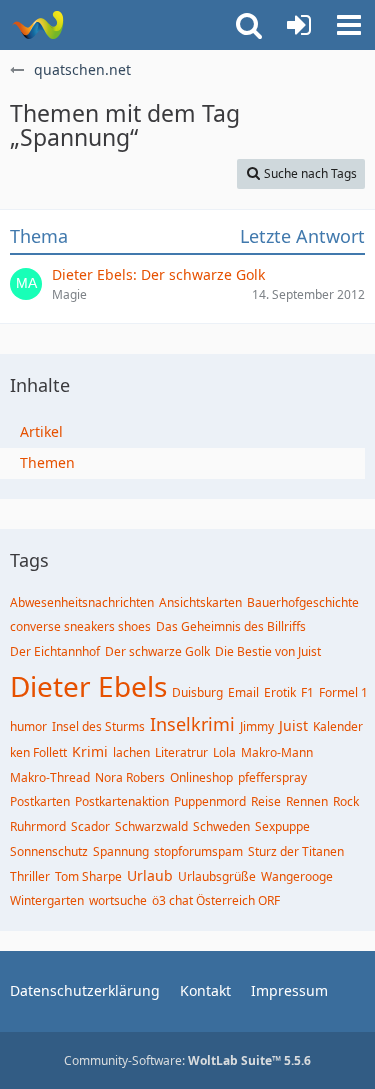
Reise (266, 801)
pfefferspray (272, 777)
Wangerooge (297, 876)
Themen (47, 462)
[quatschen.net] (37, 25)
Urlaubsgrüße (217, 876)
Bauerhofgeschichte (303, 602)
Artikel (41, 431)
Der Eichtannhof (55, 651)
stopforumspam (198, 851)
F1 (307, 692)
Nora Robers (130, 777)
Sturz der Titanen (296, 851)
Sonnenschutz (49, 851)
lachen (131, 752)
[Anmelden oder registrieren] (299, 25)
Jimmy (257, 726)
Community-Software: (187, 1060)
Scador (90, 826)
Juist (293, 725)
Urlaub (150, 875)
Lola (224, 752)
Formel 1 (343, 692)
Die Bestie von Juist (268, 651)
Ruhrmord (38, 826)
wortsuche (118, 900)
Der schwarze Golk (157, 651)
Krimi (90, 751)
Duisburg (197, 692)
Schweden (221, 826)
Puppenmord (210, 801)
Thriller (30, 876)
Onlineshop (201, 777)
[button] (349, 25)
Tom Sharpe (88, 876)
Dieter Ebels (88, 686)
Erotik (280, 692)
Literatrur (181, 752)
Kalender (338, 726)
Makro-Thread (50, 777)
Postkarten (40, 801)
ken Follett (38, 752)
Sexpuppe (282, 826)
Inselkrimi (192, 724)
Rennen (307, 801)
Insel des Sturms (98, 726)
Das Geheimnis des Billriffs (231, 626)
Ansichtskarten (200, 602)
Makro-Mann (277, 752)
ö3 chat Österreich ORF (216, 900)
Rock (346, 801)
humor (28, 726)
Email (243, 692)
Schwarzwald (151, 826)
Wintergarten (47, 900)
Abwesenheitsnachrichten (82, 602)
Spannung (121, 851)
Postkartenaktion (122, 801)
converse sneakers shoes (80, 626)
